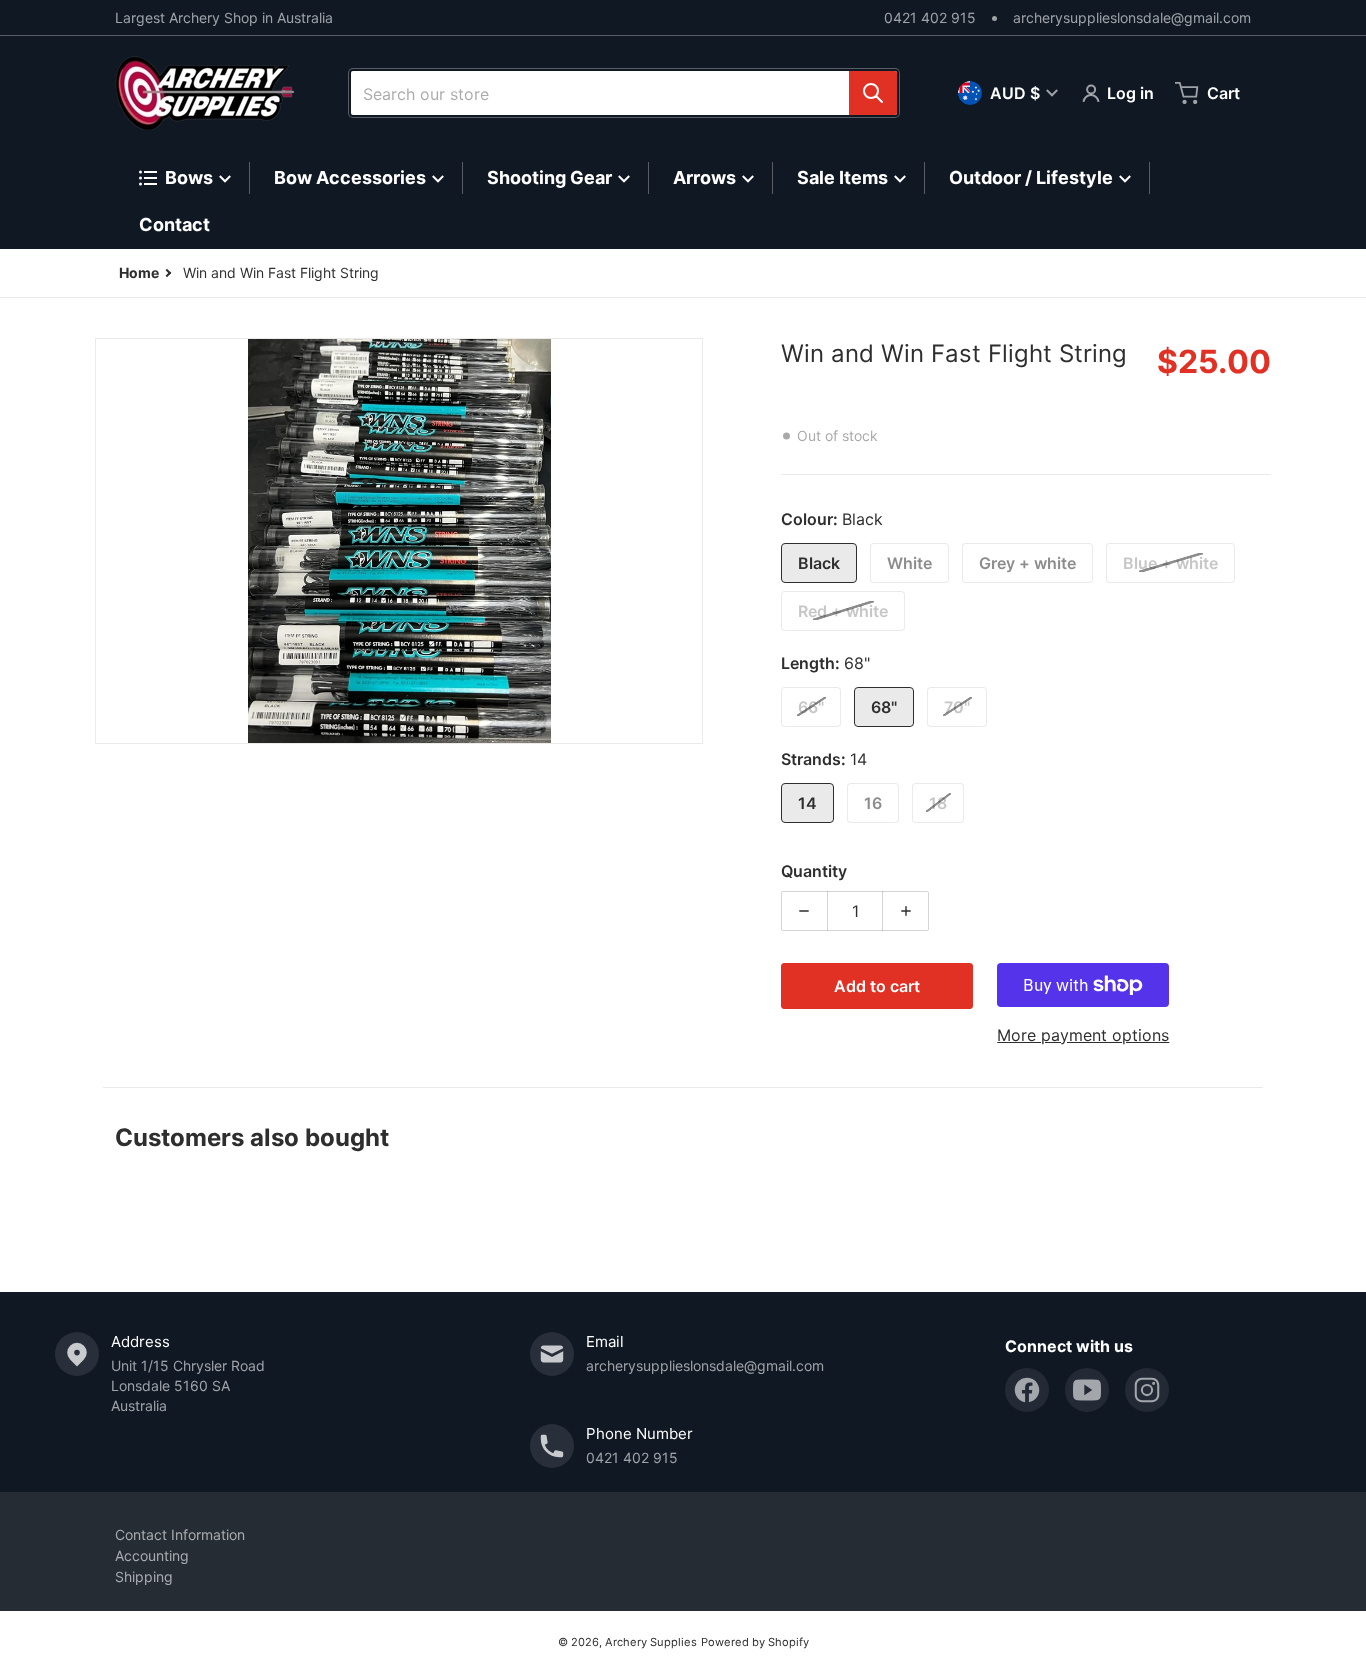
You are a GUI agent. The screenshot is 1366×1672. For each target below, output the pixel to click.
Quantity (814, 871)
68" (884, 707)
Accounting (152, 1555)
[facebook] (1027, 1390)
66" (811, 707)
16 (873, 803)
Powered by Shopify (755, 1642)
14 (807, 803)
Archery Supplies (651, 1642)
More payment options (1083, 1035)
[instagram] (1147, 1390)
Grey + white (1027, 563)
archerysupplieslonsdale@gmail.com (1132, 17)
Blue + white (1170, 563)
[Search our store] (873, 93)
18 (938, 803)
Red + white (843, 611)
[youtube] (1087, 1390)
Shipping (144, 1576)
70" (957, 707)
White (909, 563)
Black (819, 563)
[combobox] (624, 93)
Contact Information (180, 1534)
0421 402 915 (930, 17)
